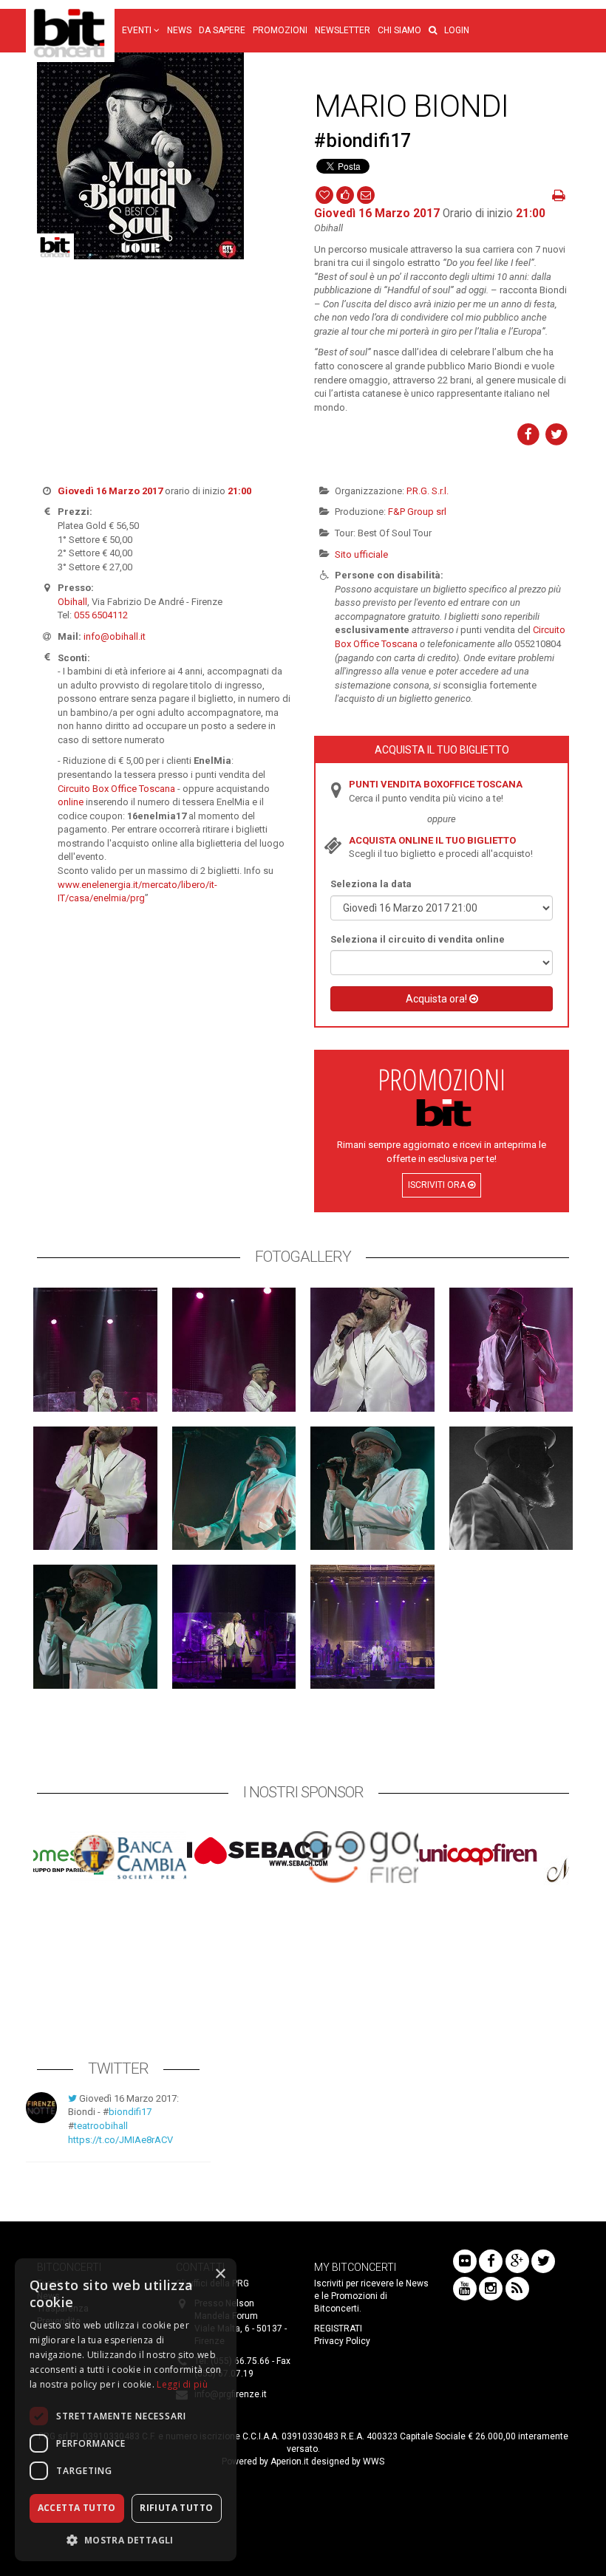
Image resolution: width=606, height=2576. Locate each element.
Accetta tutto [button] (77, 2508)
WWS (374, 2461)
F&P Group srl (417, 512)
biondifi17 (130, 2112)
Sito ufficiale (361, 554)
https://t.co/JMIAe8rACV (120, 2140)
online (71, 802)
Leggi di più (182, 2384)
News (179, 30)
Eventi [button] (138, 30)
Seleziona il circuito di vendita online (418, 939)
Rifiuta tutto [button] (176, 2508)
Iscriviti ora (438, 1185)
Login (457, 30)
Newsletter (343, 30)
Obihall (72, 602)
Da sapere (222, 30)
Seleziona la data (371, 884)
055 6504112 (101, 615)
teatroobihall (101, 2126)
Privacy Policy (342, 2341)
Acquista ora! (438, 999)
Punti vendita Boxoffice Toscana (436, 784)
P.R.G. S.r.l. (428, 491)
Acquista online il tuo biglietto (432, 840)
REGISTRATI (338, 2329)
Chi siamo (399, 30)
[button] (433, 31)
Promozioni (280, 30)
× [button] (220, 2274)
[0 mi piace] (345, 194)
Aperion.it (290, 2461)
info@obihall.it (115, 636)
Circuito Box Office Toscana (116, 789)
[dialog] (126, 2410)
